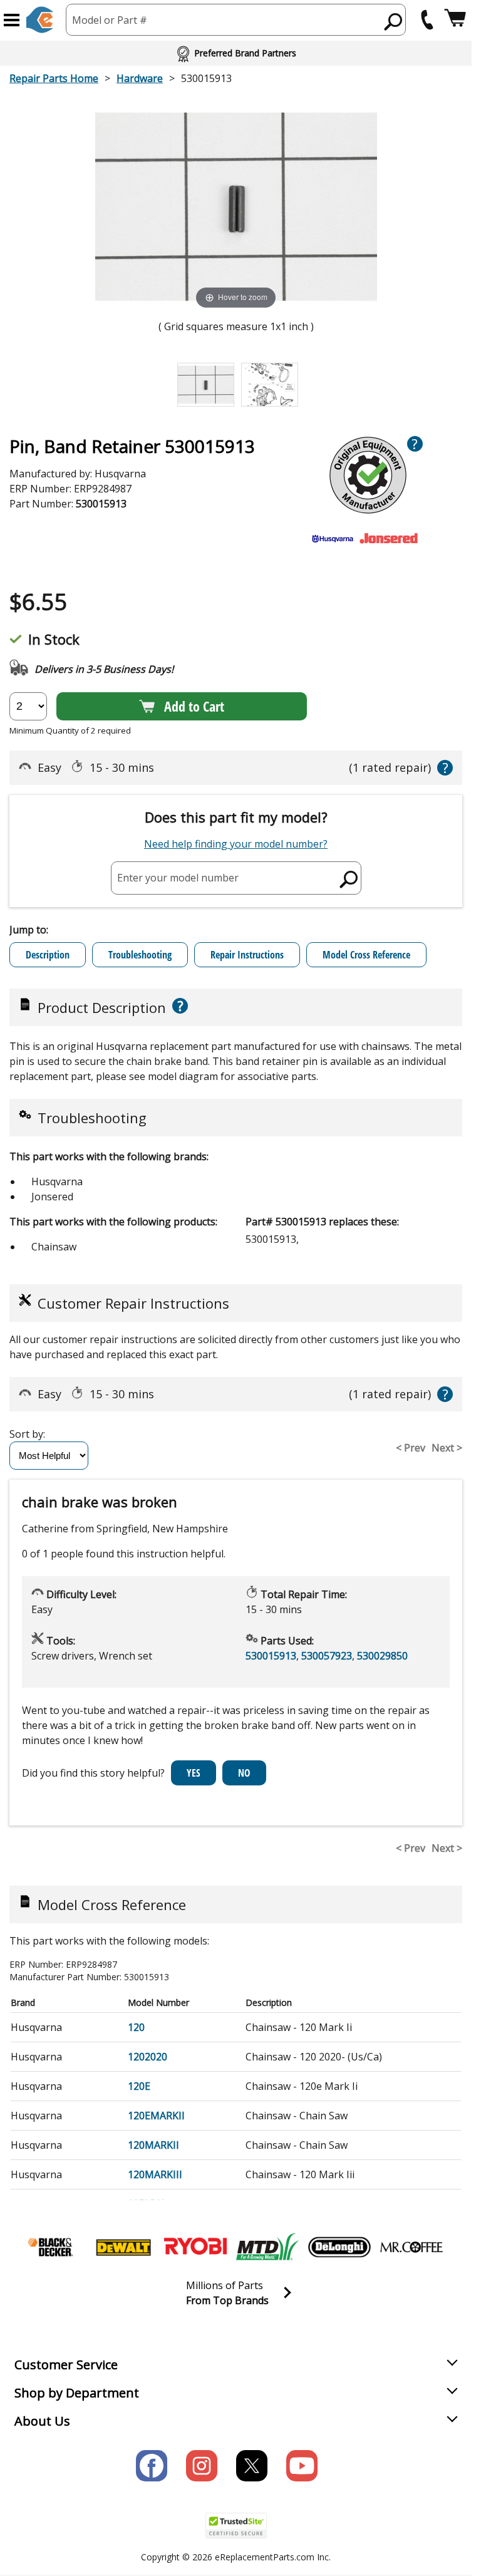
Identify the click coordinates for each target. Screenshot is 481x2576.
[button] (12, 20)
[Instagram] (202, 2466)
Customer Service (66, 2365)
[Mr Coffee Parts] (411, 2247)
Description (48, 955)
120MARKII (153, 2145)
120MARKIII (155, 2174)
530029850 (382, 1656)
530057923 (327, 1656)
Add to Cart (194, 706)
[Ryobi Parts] (195, 2247)
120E (139, 2086)
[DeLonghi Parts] (339, 2247)
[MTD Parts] (267, 2247)
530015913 (271, 1656)
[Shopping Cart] (455, 20)
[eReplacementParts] (40, 20)
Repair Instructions (247, 955)
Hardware (140, 78)
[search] (394, 21)
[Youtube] (302, 2466)
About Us (42, 2421)
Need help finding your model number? (236, 844)
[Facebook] (152, 2466)
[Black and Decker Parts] (51, 2247)
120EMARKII (156, 2116)
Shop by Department (77, 2393)
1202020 (147, 2057)
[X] (252, 2466)
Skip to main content (236, 10)
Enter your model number (178, 878)
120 (136, 2027)
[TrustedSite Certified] (236, 2526)
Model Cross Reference (366, 955)
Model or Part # (110, 20)
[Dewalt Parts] (123, 2247)
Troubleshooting (140, 955)
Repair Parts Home (54, 78)
